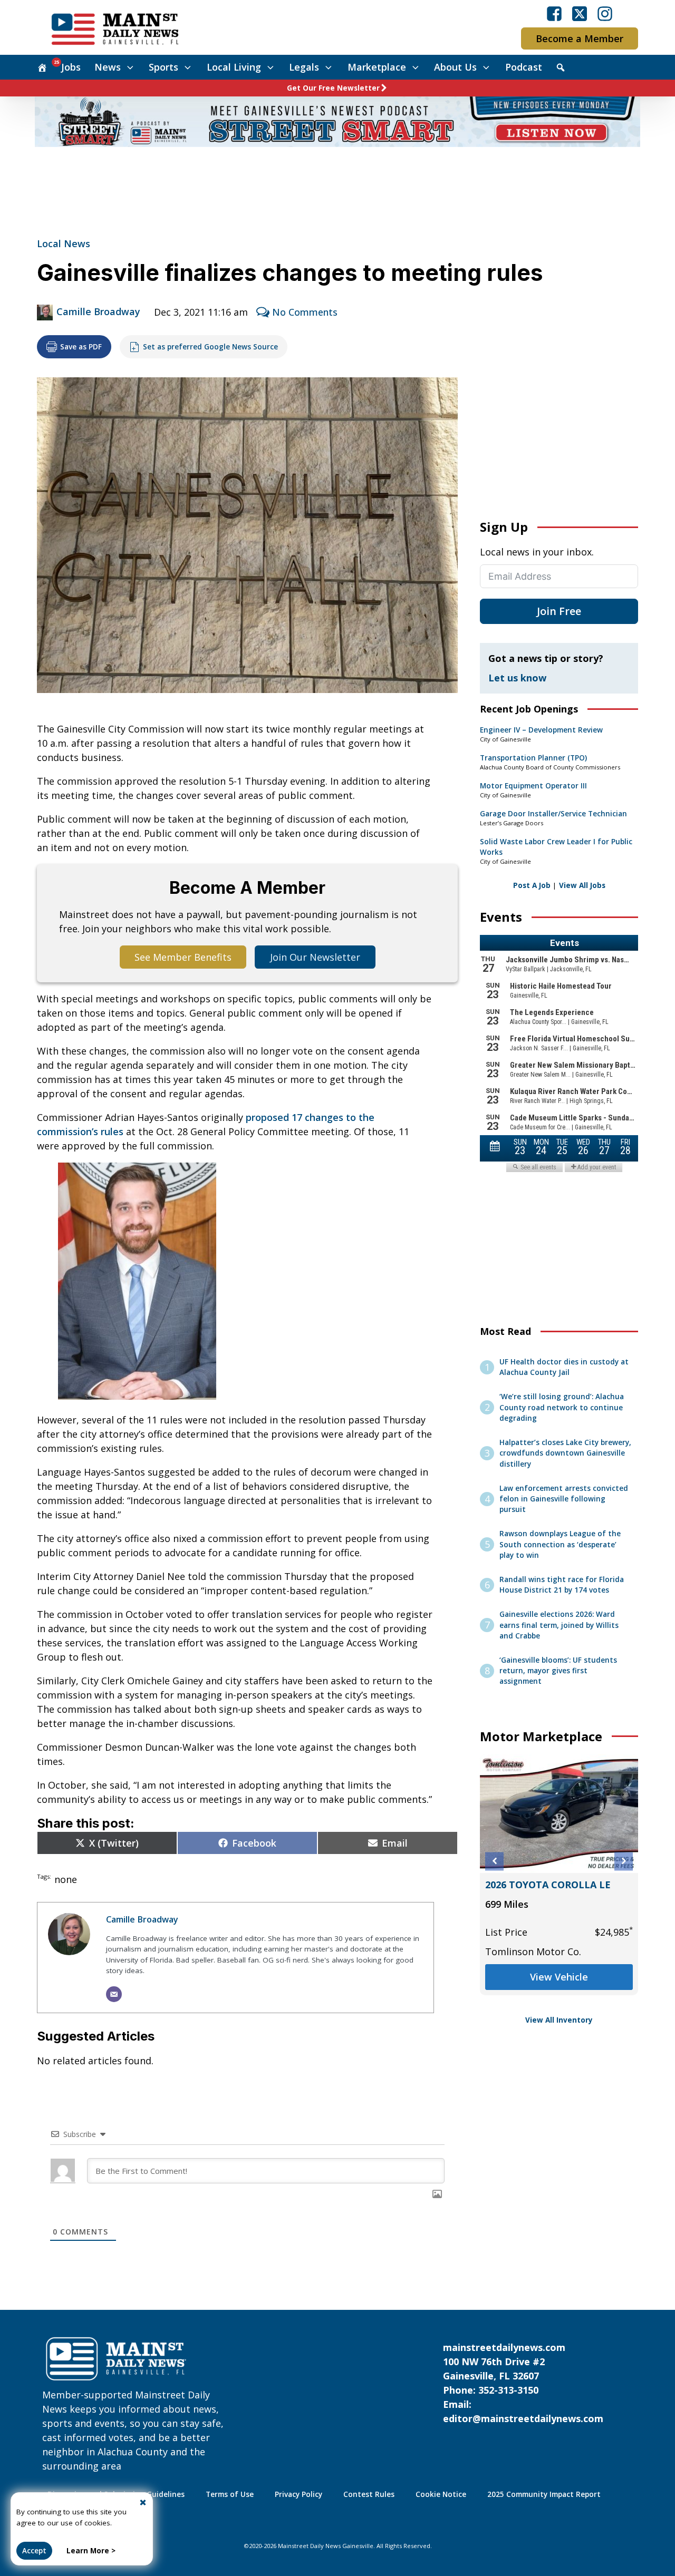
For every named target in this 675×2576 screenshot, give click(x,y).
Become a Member (580, 38)
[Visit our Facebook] (554, 14)
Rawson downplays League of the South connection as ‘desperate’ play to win (560, 1544)
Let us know (517, 678)
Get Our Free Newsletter (333, 88)
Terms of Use (230, 2494)
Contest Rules (369, 2494)
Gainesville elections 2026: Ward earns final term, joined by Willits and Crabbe (559, 1625)
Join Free (559, 611)
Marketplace (377, 67)
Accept (34, 2551)
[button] (494, 1861)
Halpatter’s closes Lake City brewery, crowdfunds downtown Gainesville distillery (565, 1453)
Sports (163, 67)
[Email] (114, 1994)
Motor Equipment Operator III (533, 786)
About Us (455, 67)
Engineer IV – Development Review (541, 730)
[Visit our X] (580, 14)
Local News (64, 243)
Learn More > (91, 2551)
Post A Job (532, 885)
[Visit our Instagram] (605, 14)
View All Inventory (559, 2020)
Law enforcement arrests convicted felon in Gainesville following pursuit (564, 1499)
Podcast (524, 67)
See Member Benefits (183, 957)
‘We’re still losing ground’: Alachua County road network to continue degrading (562, 1407)
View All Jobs (582, 885)
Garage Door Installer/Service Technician (553, 814)
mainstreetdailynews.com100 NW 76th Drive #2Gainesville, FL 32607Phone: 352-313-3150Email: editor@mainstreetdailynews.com (523, 2383)
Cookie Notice (441, 2494)
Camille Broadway (98, 311)
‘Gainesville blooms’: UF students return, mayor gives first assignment (558, 1671)
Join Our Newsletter (315, 957)
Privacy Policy (298, 2494)
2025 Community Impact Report (544, 2494)
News (108, 67)
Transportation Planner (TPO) (533, 758)
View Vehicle (559, 1977)
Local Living (234, 67)
